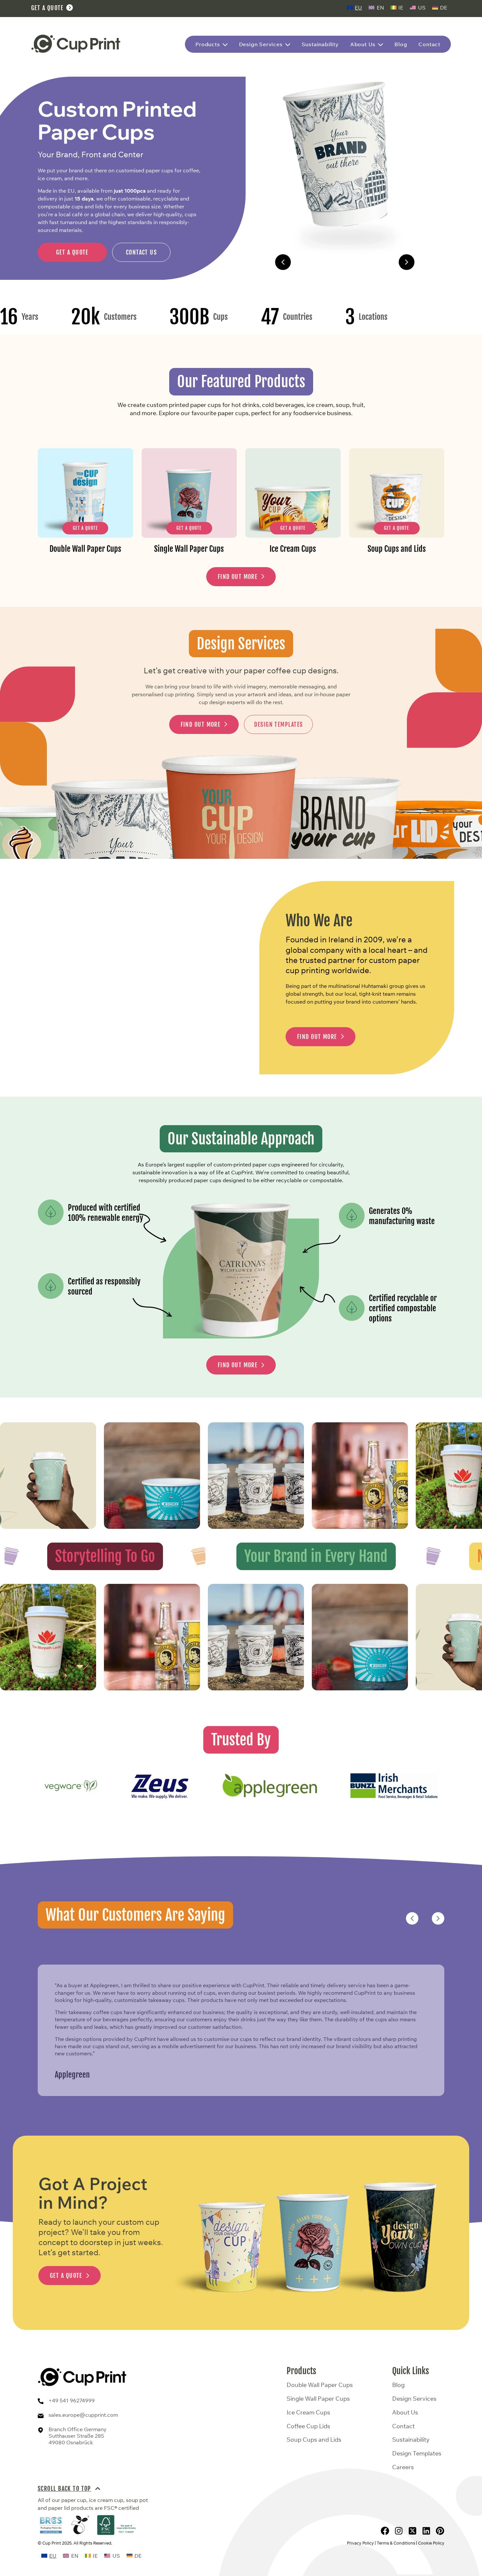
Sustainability (411, 2440)
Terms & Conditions (396, 2543)
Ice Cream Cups (308, 2413)
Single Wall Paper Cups (318, 2399)
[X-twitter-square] (412, 2531)
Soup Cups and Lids (314, 2440)
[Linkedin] (426, 2531)
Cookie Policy (431, 2543)
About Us (405, 2413)
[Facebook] (385, 2531)
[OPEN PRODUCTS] (225, 45)
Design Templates (417, 2453)
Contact (403, 2426)
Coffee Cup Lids (308, 2426)
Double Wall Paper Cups (345, 262)
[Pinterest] (440, 2531)
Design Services (414, 2399)
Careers (403, 2467)
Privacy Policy (360, 2543)
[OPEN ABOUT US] (381, 45)
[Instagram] (399, 2531)
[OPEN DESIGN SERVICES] (288, 45)
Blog (398, 2385)
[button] (283, 262)
